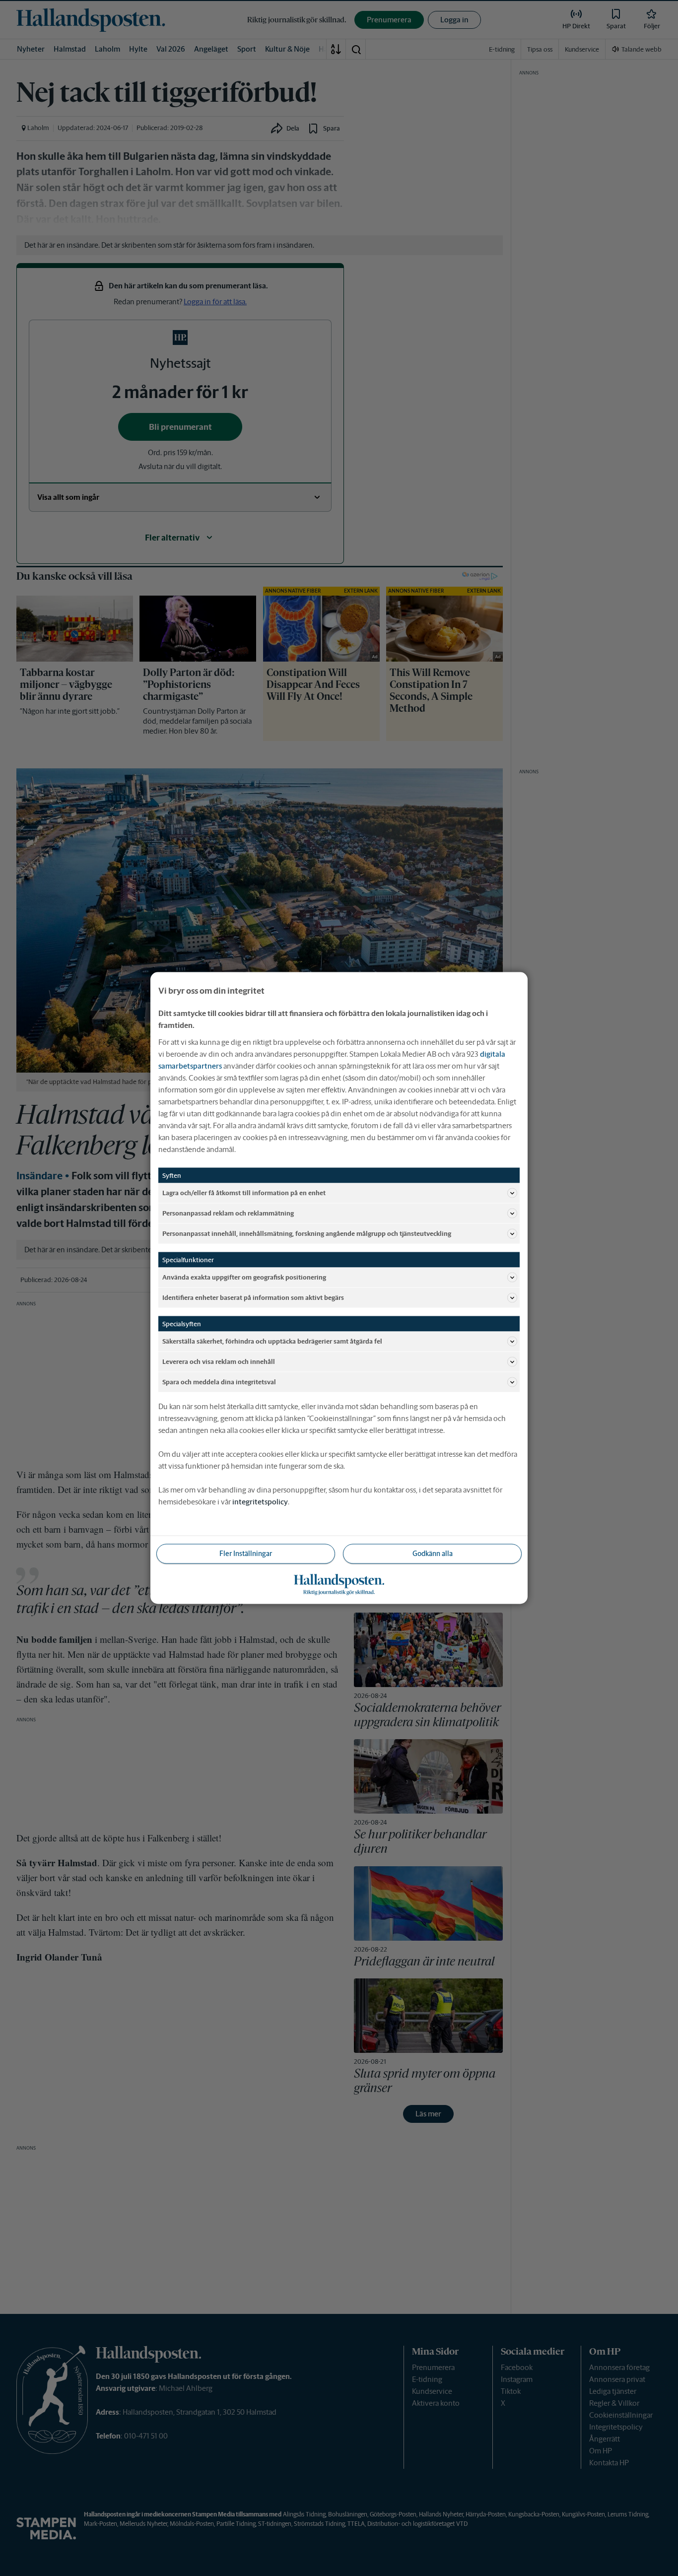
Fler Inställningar (246, 1554)
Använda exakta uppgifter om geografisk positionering (244, 1277)
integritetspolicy (260, 1502)
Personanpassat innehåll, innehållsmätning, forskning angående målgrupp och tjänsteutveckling (307, 1233)
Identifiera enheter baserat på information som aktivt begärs (253, 1297)
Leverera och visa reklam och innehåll (219, 1361)
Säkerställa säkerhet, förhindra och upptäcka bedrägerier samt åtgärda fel (272, 1341)
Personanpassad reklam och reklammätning (228, 1213)
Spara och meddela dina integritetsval (219, 1382)
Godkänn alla (433, 1554)
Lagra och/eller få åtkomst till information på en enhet (244, 1192)
